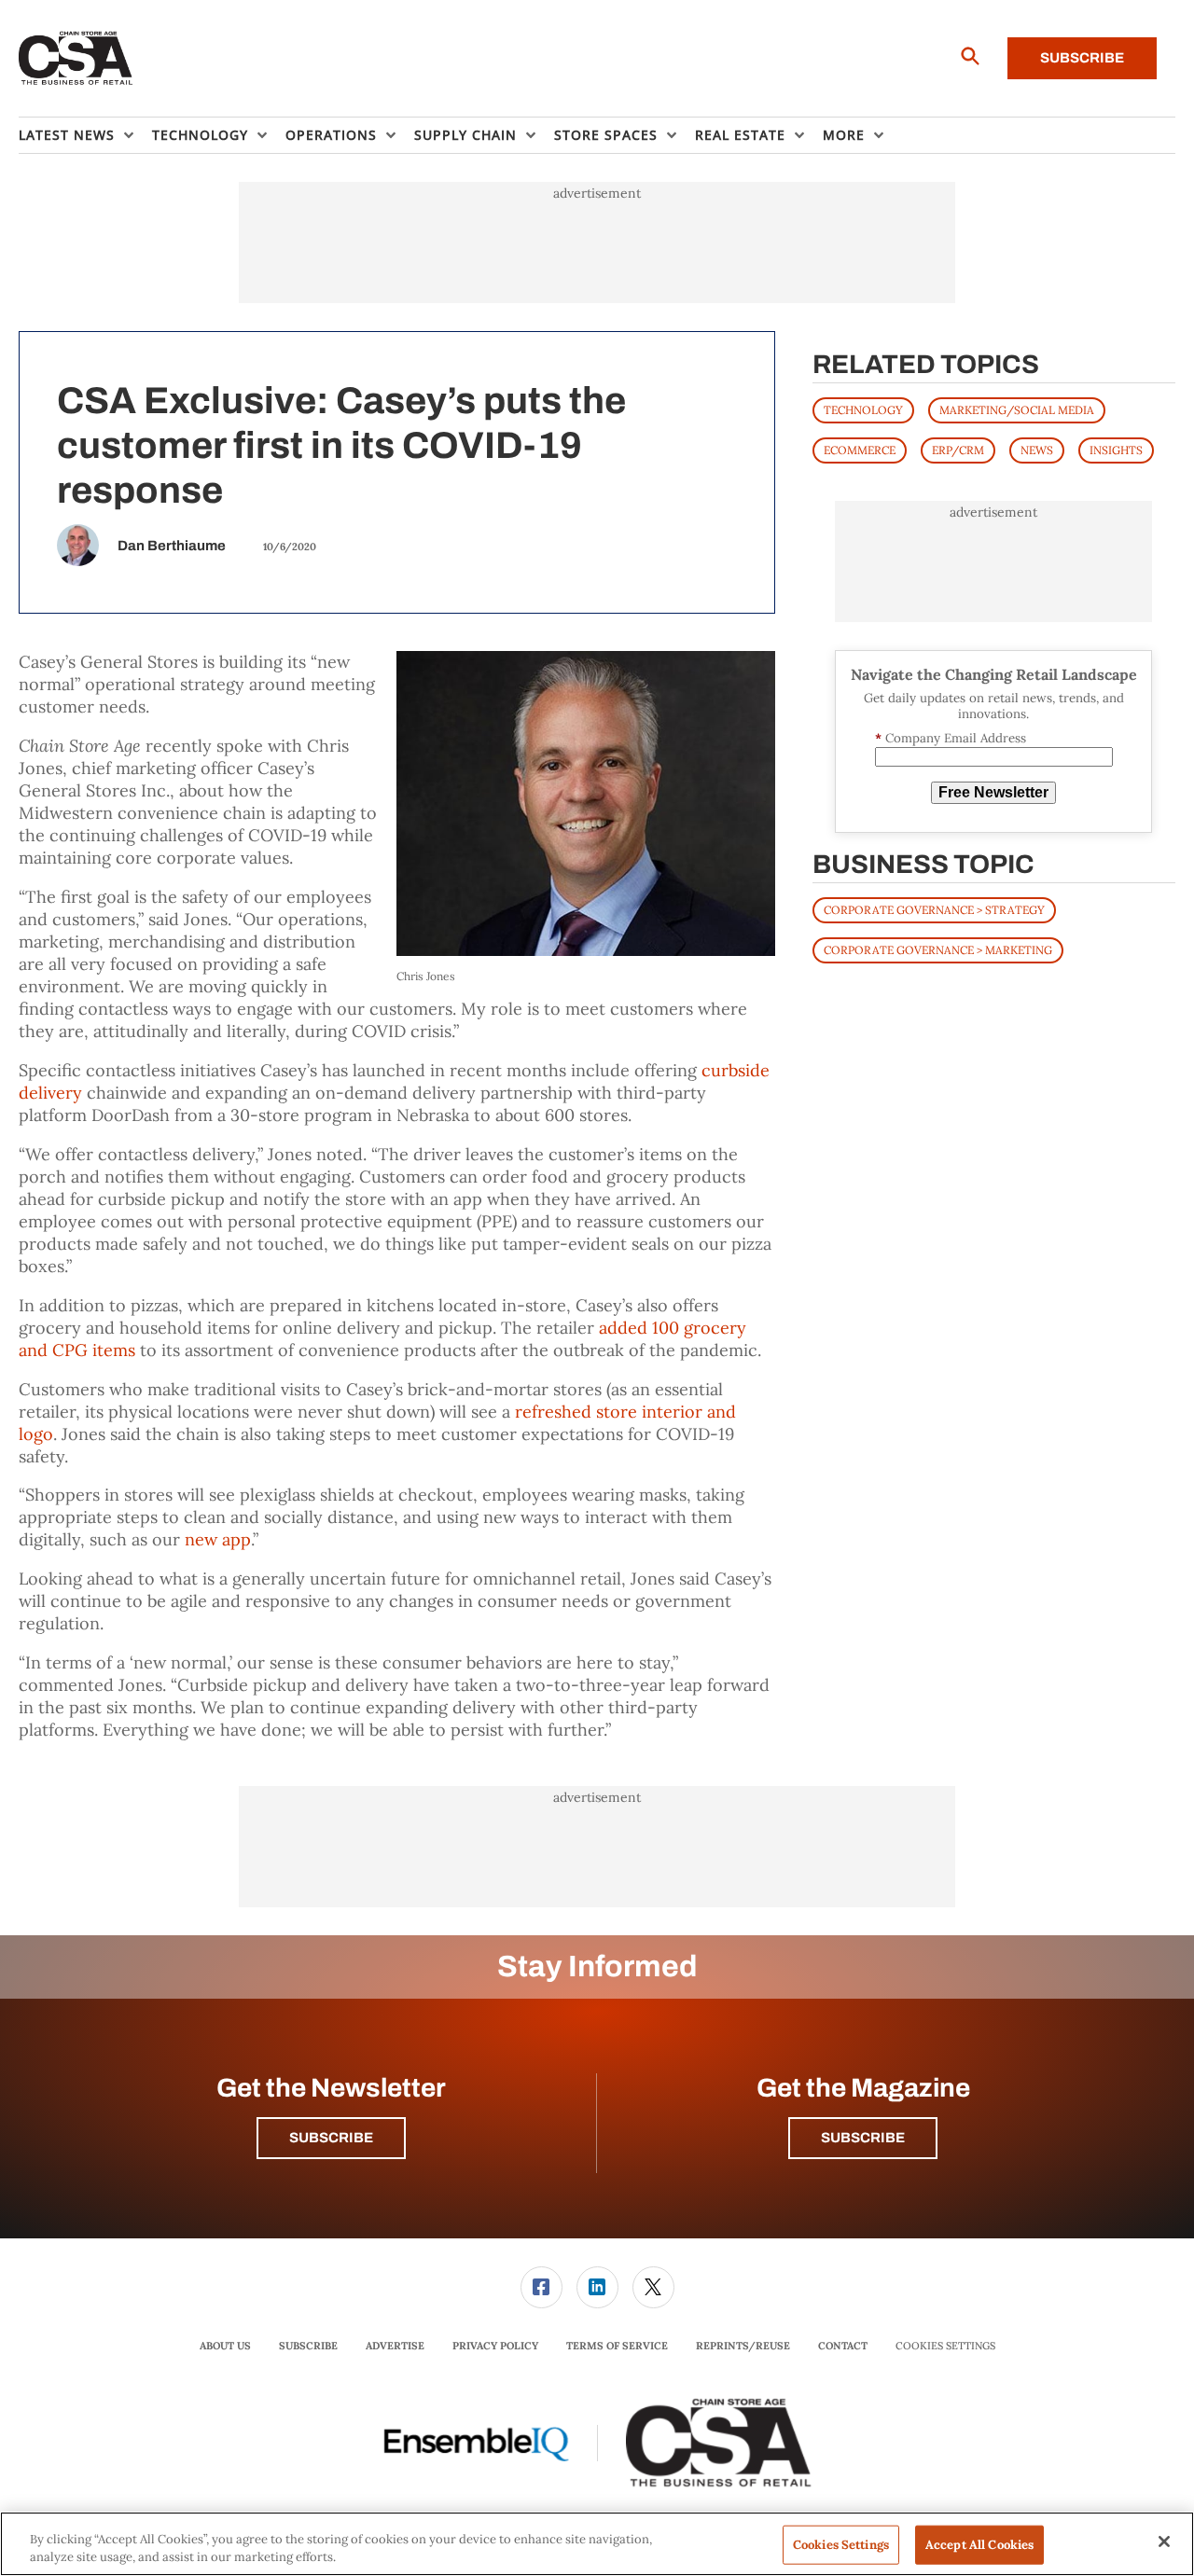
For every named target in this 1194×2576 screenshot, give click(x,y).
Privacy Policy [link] (495, 2346)
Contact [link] (843, 2346)
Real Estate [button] (740, 135)
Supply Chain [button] (465, 135)
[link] (541, 2287)
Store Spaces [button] (606, 135)
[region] (597, 2544)
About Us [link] (225, 2346)
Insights (1116, 450)
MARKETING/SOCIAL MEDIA (1017, 410)
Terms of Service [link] (617, 2346)
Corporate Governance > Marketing (938, 950)
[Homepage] (76, 59)
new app (218, 1539)
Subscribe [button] (331, 2138)
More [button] (844, 135)
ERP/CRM (958, 450)
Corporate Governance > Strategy (934, 910)
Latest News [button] (67, 135)
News (1037, 450)
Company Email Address (951, 738)
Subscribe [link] (308, 2346)
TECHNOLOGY (863, 410)
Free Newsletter (993, 792)
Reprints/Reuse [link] (743, 2346)
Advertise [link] (395, 2346)
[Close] (1164, 2541)
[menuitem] (85, 135)
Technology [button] (200, 135)
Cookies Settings (945, 2346)
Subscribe (1082, 58)
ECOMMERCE (860, 450)
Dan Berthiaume (172, 546)
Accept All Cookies (979, 2545)
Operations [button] (331, 135)
